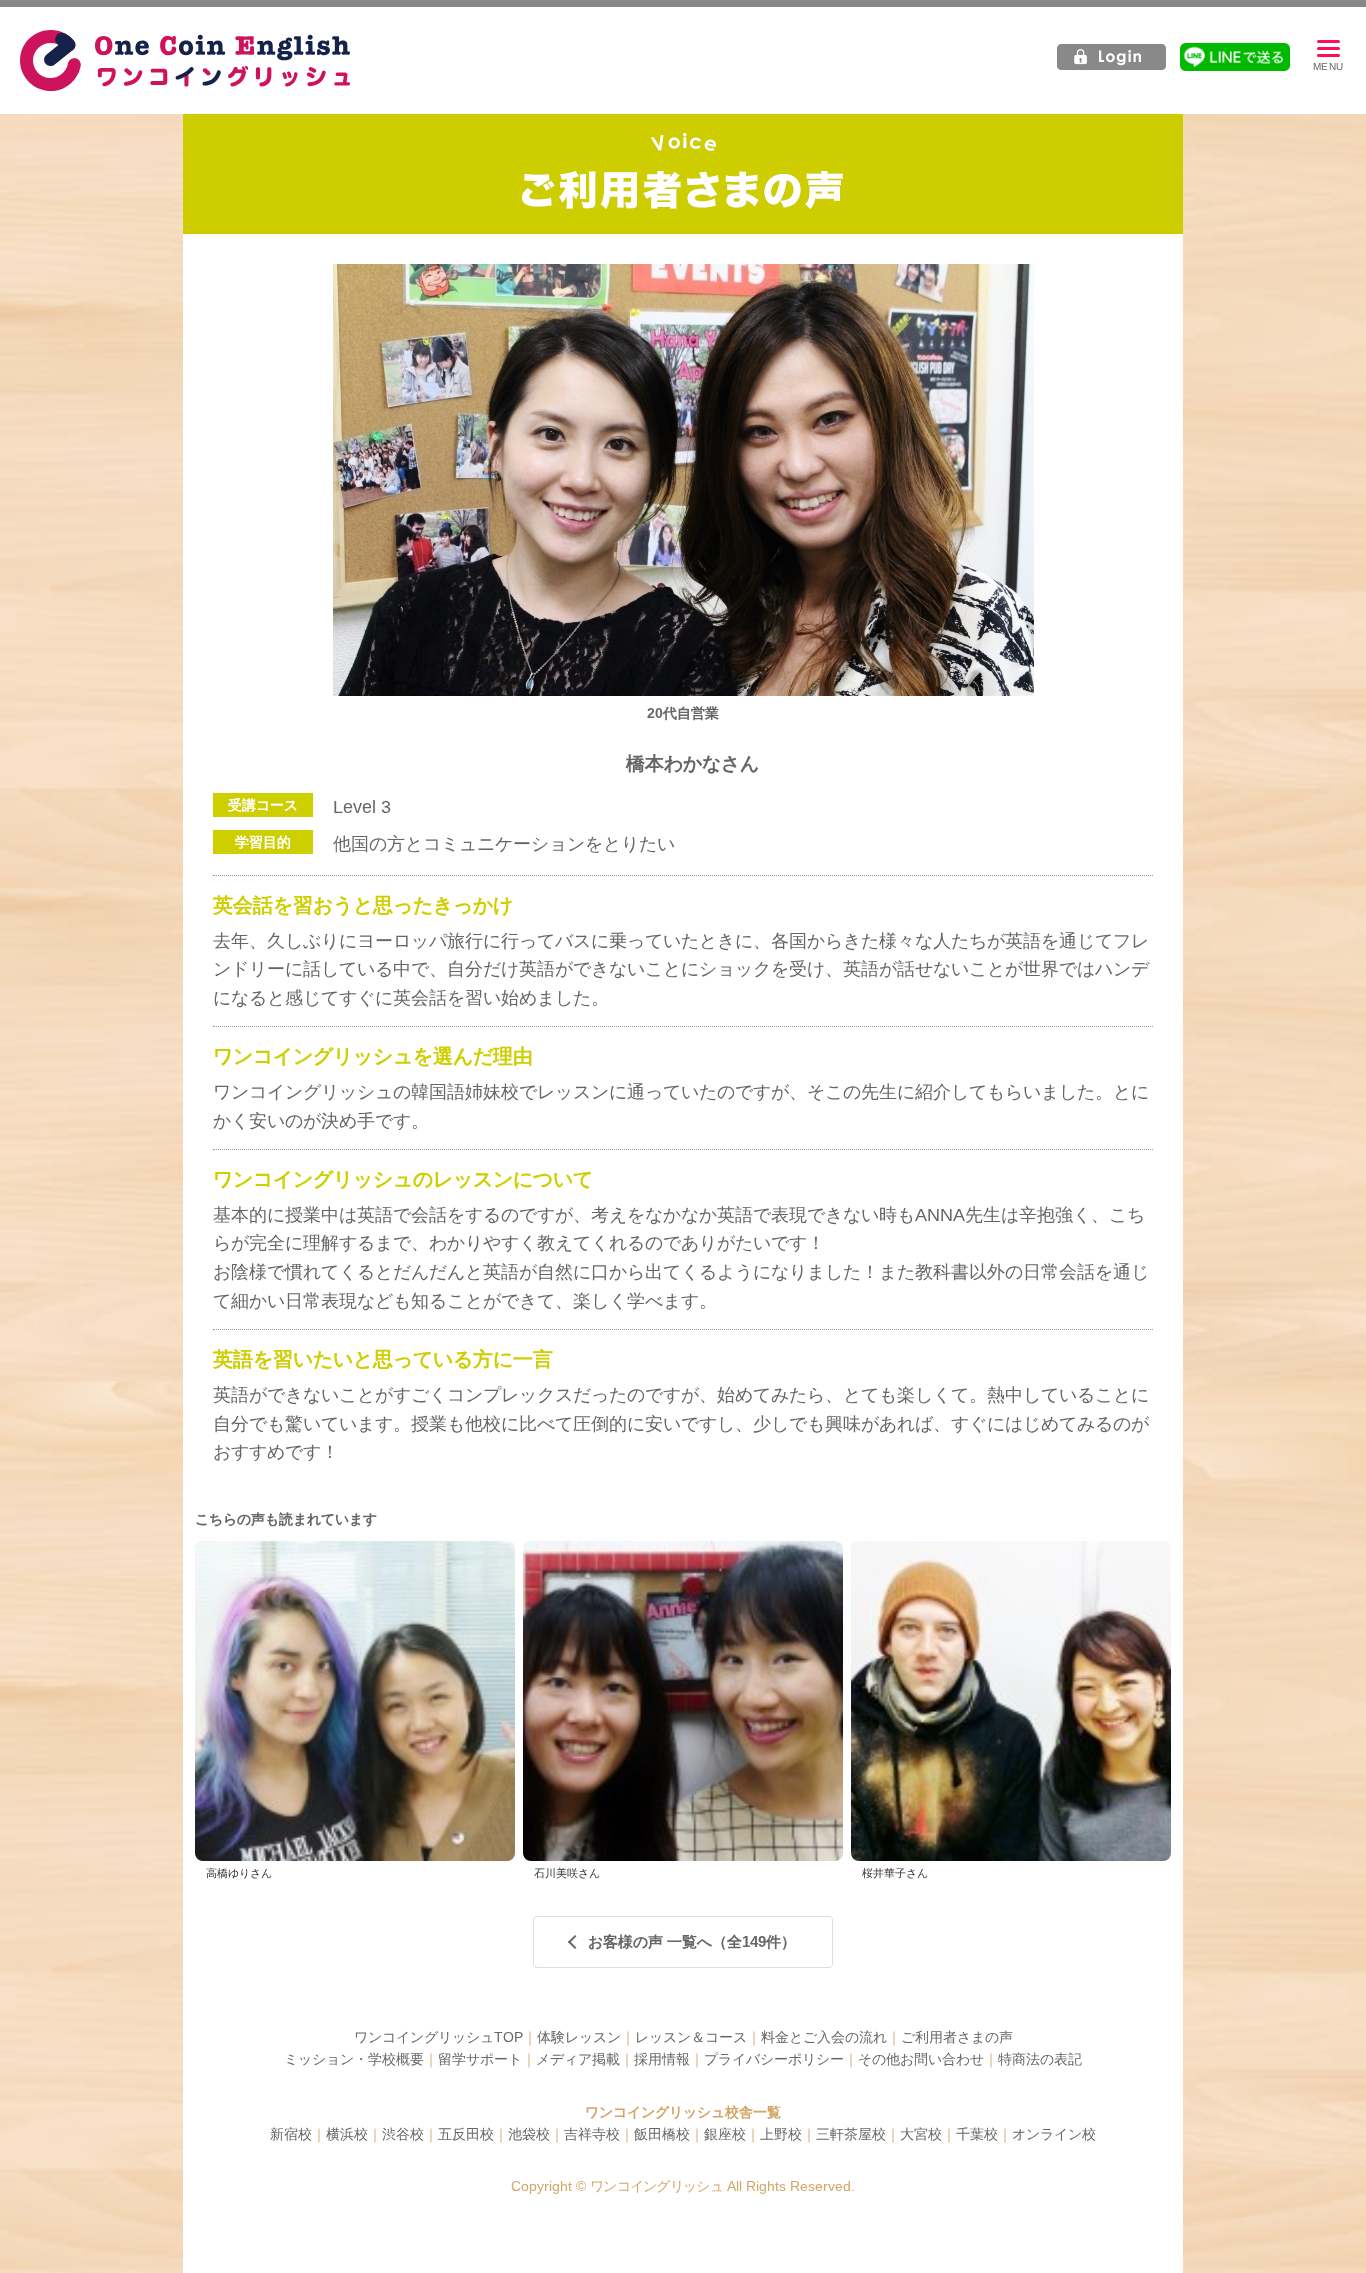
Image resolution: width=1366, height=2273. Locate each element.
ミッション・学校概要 (354, 2059)
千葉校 (977, 2134)
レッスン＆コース (691, 2037)
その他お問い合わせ (921, 2059)
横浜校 (347, 2134)
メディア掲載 (578, 2059)
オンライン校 (1054, 2134)
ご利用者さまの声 (957, 2037)
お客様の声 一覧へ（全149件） (692, 1941)
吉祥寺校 (592, 2134)
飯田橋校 (662, 2134)
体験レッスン (579, 2037)
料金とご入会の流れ (824, 2037)
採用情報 (662, 2059)
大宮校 (921, 2134)
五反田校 (466, 2134)
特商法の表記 (1040, 2059)
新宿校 (291, 2134)
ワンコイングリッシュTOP (438, 2037)
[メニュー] (1328, 57)
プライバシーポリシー (774, 2059)
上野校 (781, 2134)
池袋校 (529, 2134)
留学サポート (480, 2059)
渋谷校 (403, 2134)
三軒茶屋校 (851, 2134)
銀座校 (725, 2134)
